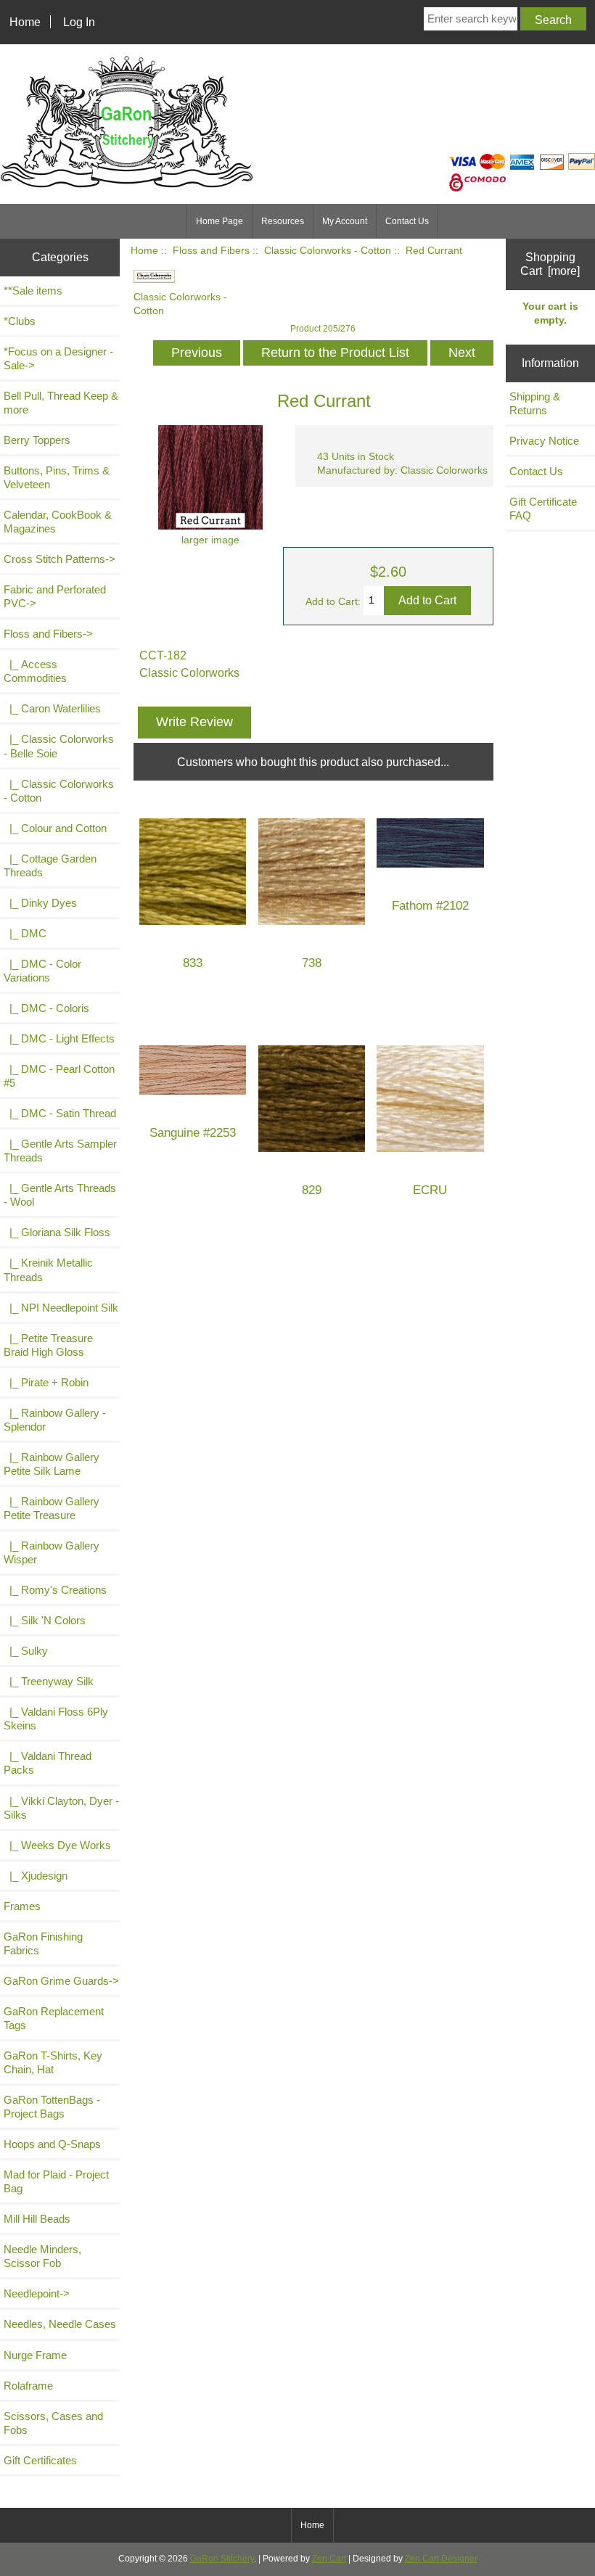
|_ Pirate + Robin (46, 1382)
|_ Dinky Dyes (40, 903)
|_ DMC (25, 933)
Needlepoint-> (37, 2293)
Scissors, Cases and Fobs (53, 2423)
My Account (345, 221)
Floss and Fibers (211, 251)
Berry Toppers (37, 440)
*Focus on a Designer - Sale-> (58, 358)
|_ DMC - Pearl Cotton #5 (59, 1076)
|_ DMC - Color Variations (42, 971)
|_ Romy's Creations (55, 1590)
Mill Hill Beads (37, 2219)
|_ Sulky (26, 1651)
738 (312, 963)
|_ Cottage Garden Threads (50, 865)
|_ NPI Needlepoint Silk (61, 1308)
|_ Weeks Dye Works (57, 1845)
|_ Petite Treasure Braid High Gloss (48, 1345)
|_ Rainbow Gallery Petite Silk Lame (52, 1464)
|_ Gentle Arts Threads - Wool (60, 1195)
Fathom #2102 (430, 906)
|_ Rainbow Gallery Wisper (52, 1552)
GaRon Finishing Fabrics (43, 1943)
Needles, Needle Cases (60, 2324)
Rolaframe (28, 2386)
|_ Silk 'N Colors (45, 1620)
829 (312, 1190)
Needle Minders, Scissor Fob (42, 2256)
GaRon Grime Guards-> (61, 1981)
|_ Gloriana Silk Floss (57, 1232)
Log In (79, 22)
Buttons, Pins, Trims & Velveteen (57, 477)
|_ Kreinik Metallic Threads (48, 1270)
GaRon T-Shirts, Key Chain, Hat (53, 2062)
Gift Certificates (40, 2460)
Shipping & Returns (535, 403)
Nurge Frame (35, 2355)
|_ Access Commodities (35, 671)
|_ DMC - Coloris (46, 1008)
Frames (22, 1906)
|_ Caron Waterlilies (52, 708)
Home (25, 22)
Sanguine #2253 (193, 1133)
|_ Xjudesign (36, 1876)
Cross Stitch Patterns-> (59, 559)
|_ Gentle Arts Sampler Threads (60, 1151)
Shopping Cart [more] (550, 264)
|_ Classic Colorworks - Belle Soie (59, 746)
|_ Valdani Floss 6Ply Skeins (56, 1719)
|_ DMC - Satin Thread (60, 1113)
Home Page (219, 221)
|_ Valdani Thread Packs (48, 1763)
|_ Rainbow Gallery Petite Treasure (52, 1508)
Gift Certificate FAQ (543, 509)
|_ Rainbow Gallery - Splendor (55, 1420)
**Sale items (33, 291)
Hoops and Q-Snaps (52, 2144)
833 (193, 963)
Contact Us (407, 221)
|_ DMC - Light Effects (59, 1038)
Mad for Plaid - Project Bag (56, 2181)
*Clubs (20, 321)
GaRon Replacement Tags (54, 2018)
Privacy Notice (544, 441)
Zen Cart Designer (441, 2559)
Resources (283, 221)
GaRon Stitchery (222, 2559)
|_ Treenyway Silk (49, 1681)
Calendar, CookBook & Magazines (58, 522)
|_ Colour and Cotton (55, 828)
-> (48, 634)
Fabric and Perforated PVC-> (55, 596)
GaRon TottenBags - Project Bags (52, 2107)
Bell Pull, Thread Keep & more (61, 403)
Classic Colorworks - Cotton (328, 251)
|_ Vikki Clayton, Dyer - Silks (61, 1808)
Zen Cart (329, 2559)
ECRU (430, 1190)
